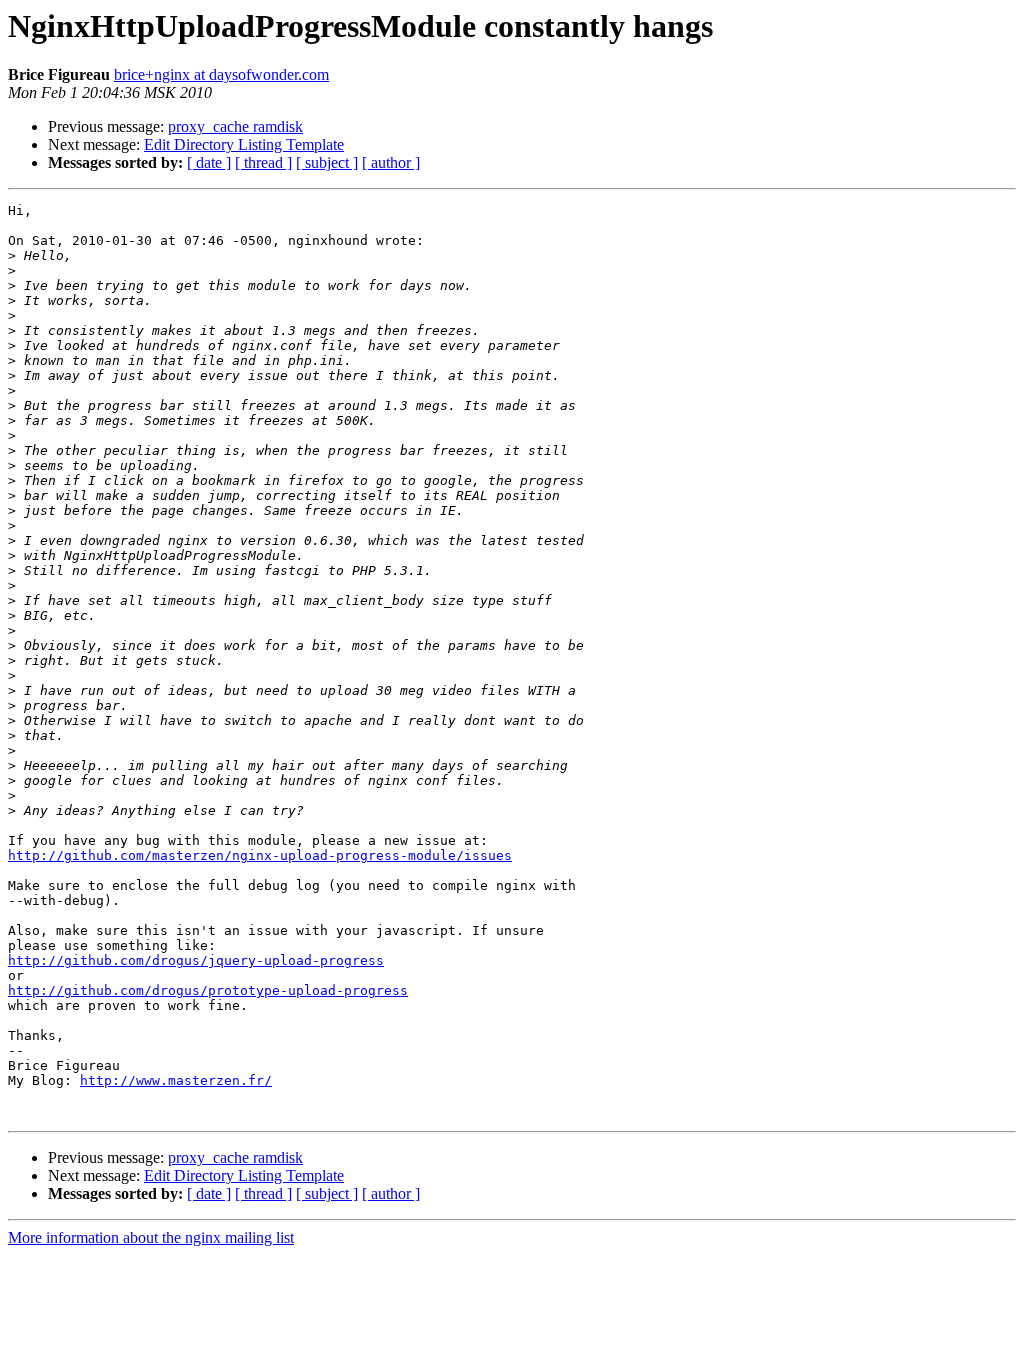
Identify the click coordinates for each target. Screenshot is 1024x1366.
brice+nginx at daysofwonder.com (221, 74)
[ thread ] (263, 162)
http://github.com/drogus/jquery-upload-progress (196, 960)
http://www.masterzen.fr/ (176, 1080)
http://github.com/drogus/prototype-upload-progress (208, 990)
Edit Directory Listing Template (244, 144)
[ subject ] (327, 162)
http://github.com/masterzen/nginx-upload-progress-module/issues (260, 855)
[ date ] (209, 162)
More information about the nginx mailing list (151, 1237)
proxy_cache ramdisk (235, 126)
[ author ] (391, 162)
